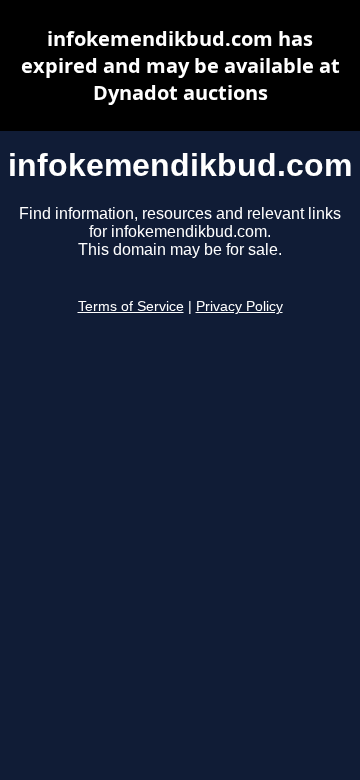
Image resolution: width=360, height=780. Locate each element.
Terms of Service (131, 306)
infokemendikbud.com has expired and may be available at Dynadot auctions (180, 65)
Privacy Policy (239, 306)
